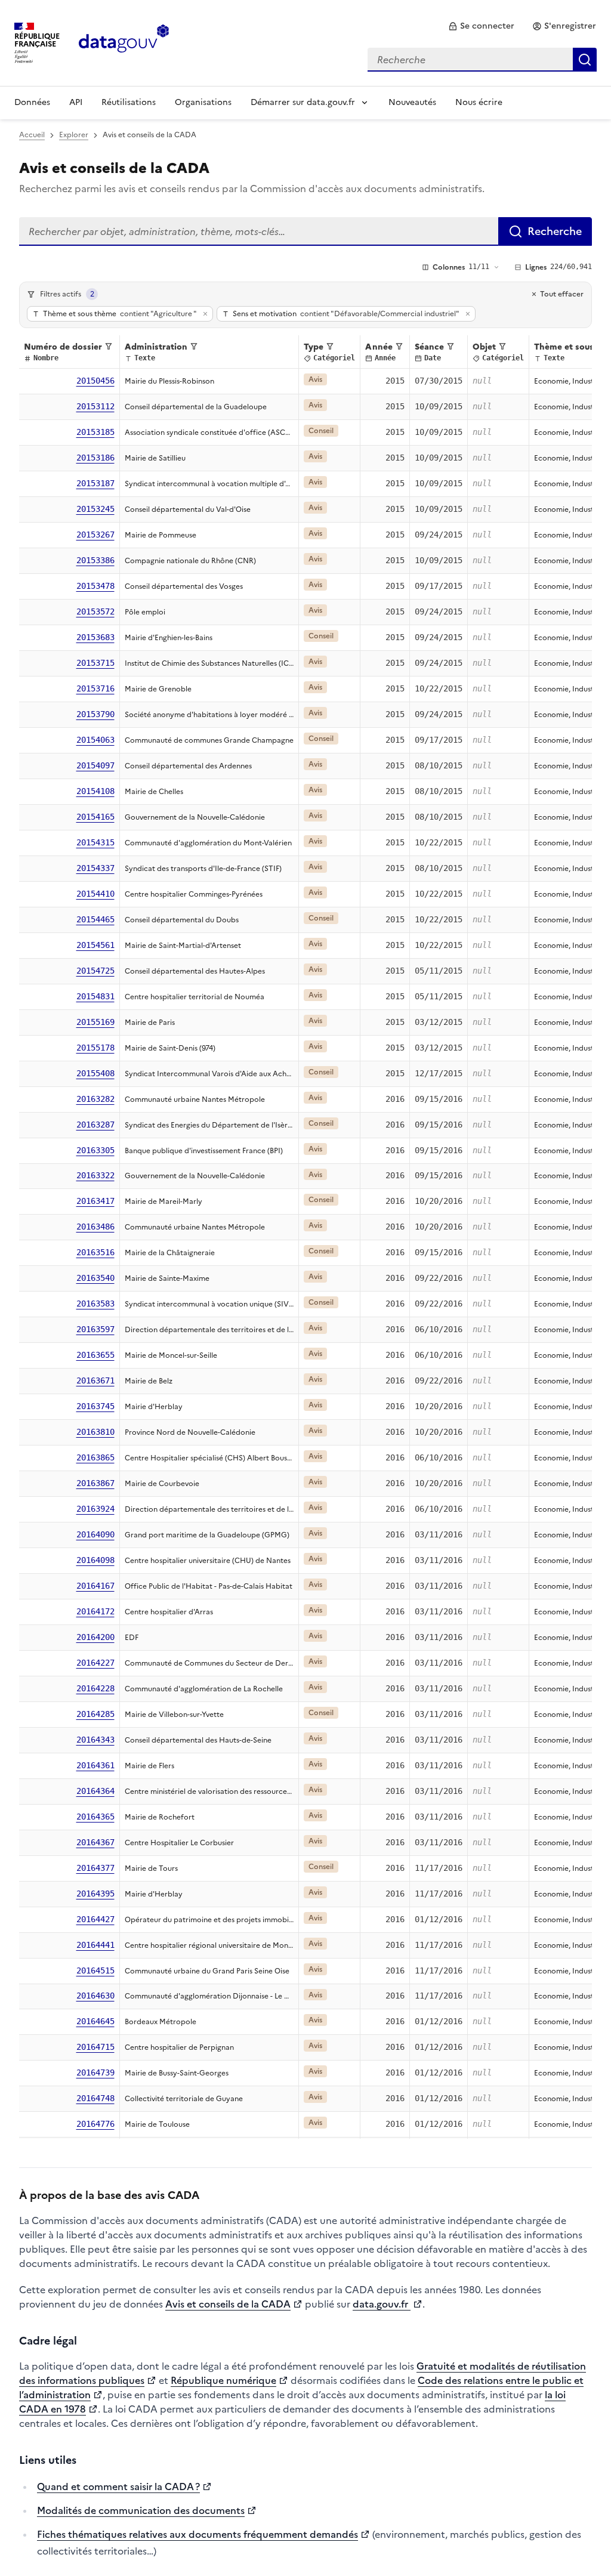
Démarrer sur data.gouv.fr (303, 102)
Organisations (203, 102)
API (76, 102)
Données (32, 102)
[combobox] (482, 60)
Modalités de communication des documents (141, 2510)
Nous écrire (479, 102)
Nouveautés (412, 102)
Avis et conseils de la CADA (228, 2304)
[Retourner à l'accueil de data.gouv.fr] (124, 42)
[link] (481, 26)
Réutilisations (129, 102)
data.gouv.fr (382, 2304)
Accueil (32, 135)
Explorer (74, 135)
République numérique (223, 2380)
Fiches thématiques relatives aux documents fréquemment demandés (198, 2534)
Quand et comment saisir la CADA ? (118, 2487)
